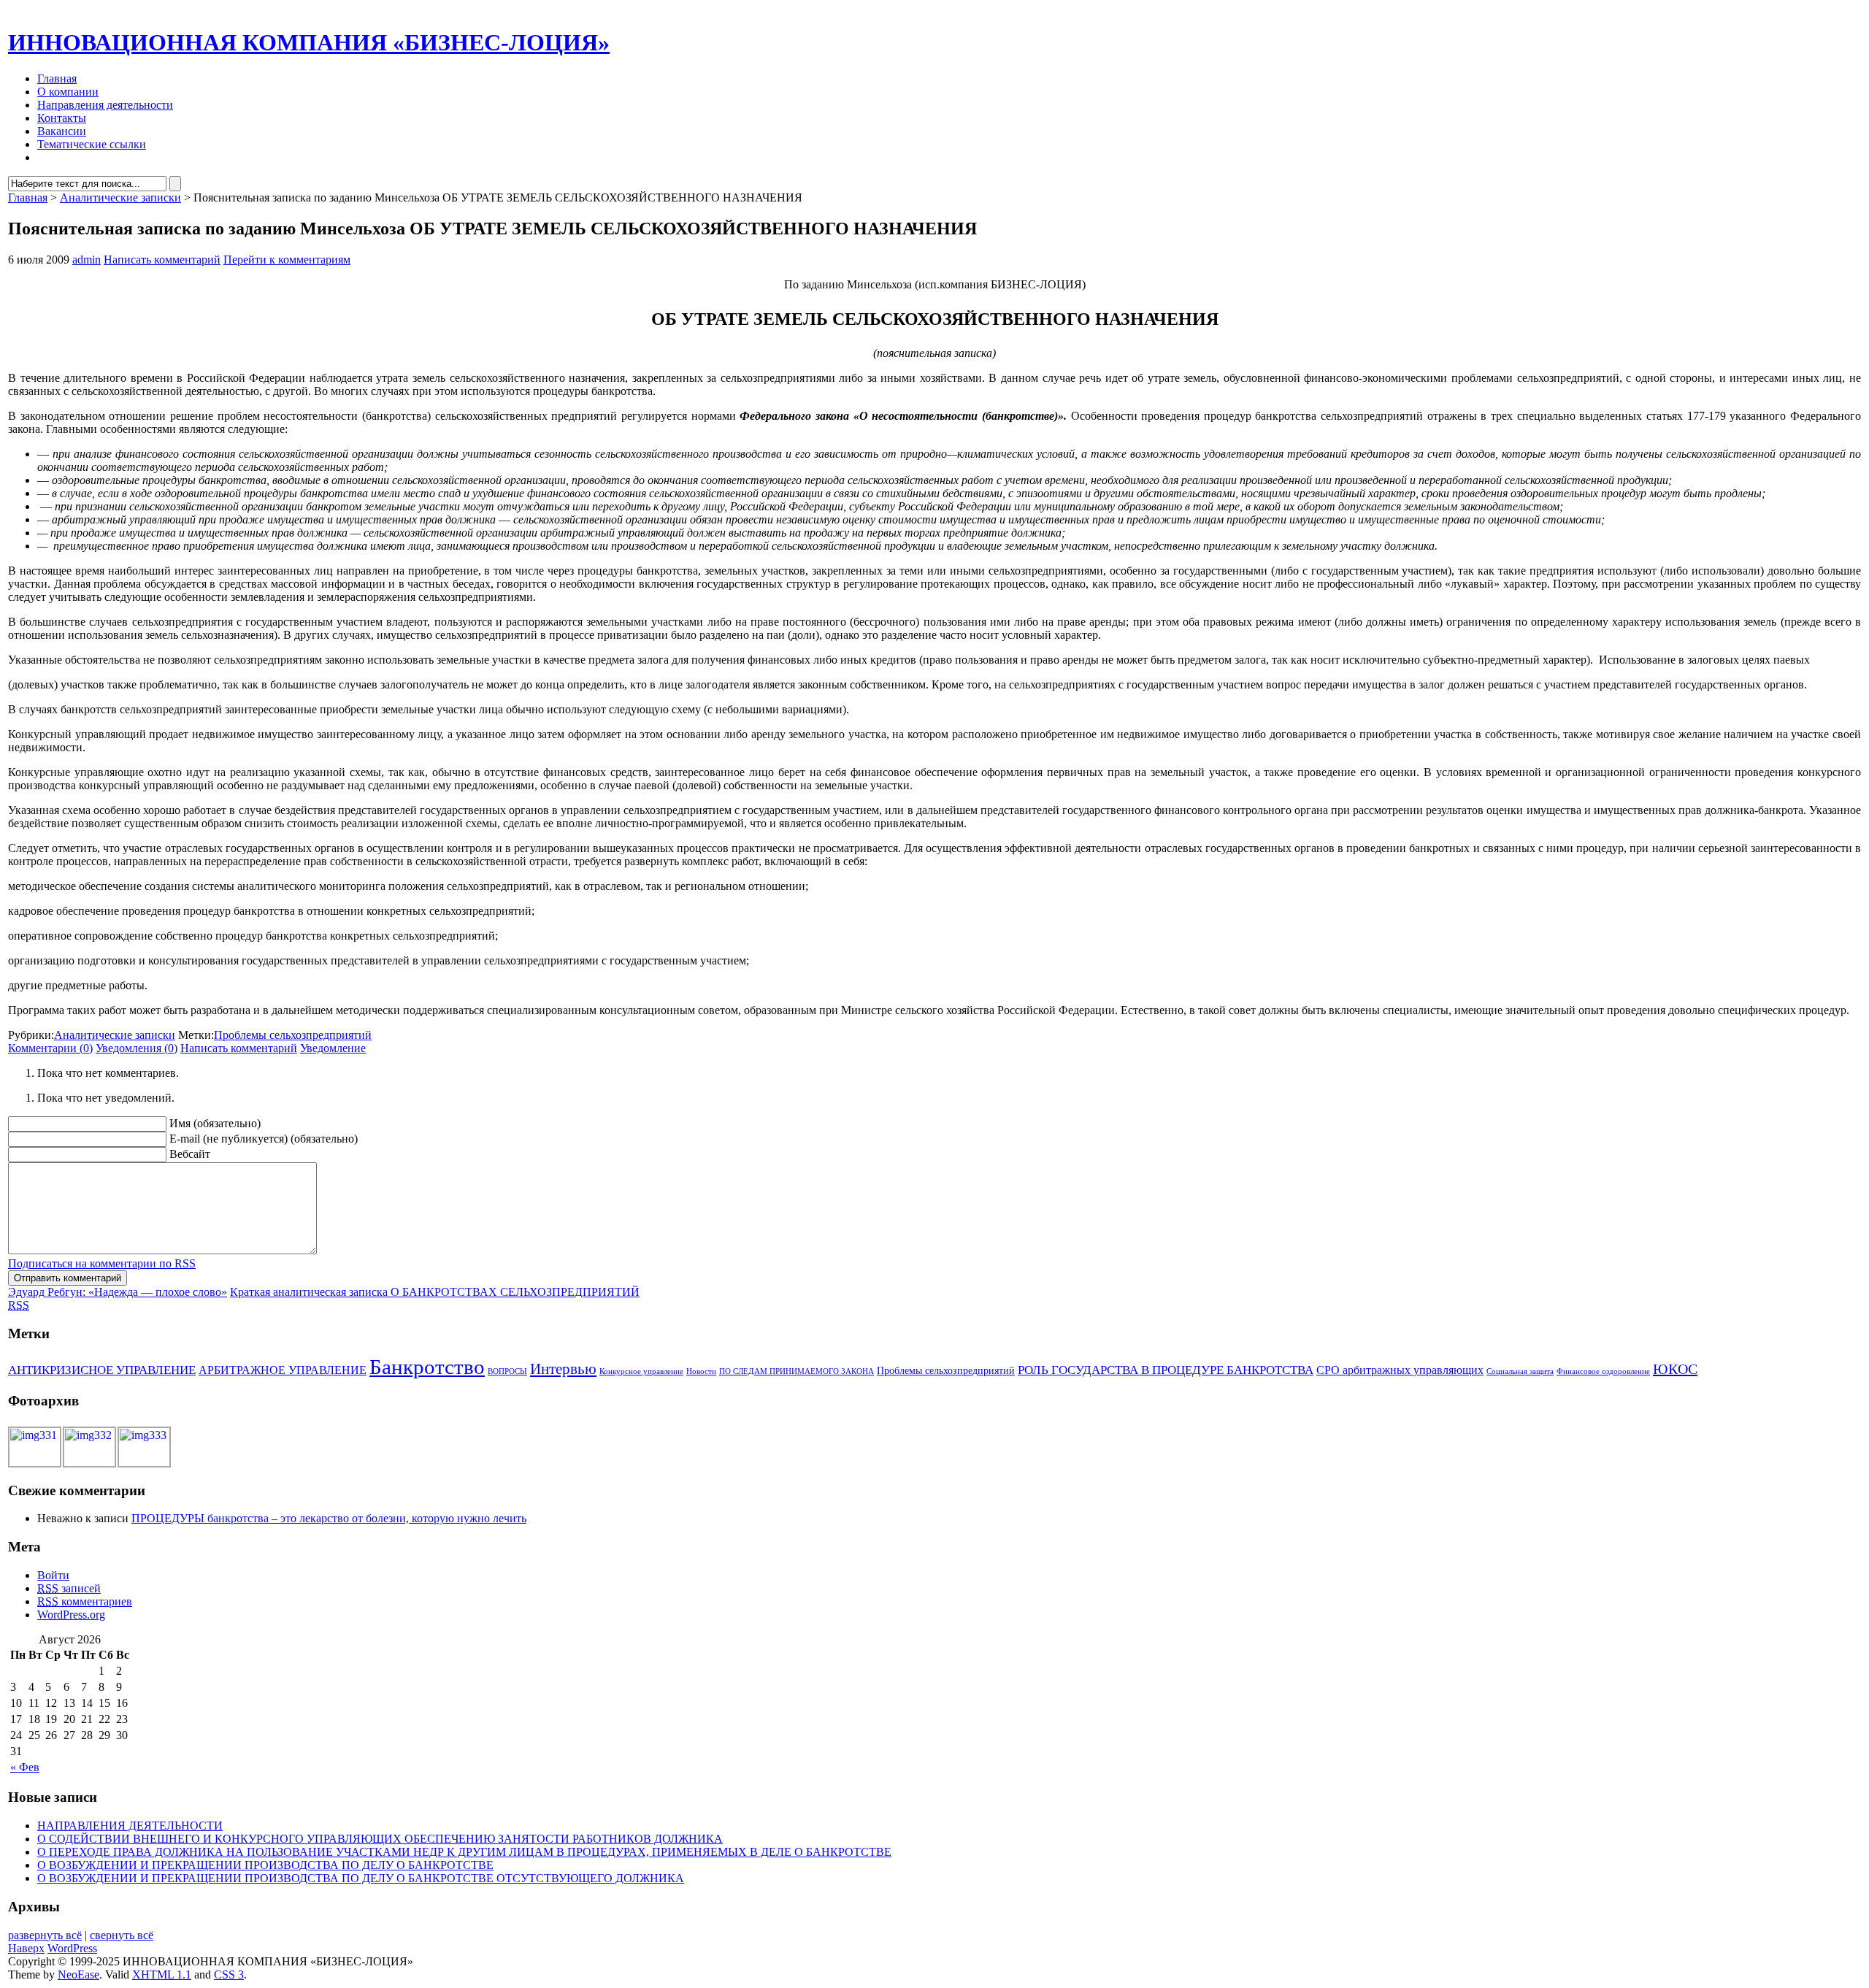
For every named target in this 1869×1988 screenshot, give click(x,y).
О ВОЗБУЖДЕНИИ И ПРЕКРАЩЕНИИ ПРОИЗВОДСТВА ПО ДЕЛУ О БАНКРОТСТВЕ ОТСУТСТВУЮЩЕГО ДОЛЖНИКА (361, 1878)
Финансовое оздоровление (1603, 1371)
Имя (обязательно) (215, 1123)
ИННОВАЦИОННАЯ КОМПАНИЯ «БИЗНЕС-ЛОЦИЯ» (309, 42)
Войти (53, 1575)
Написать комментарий (162, 260)
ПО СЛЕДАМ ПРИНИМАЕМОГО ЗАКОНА (797, 1371)
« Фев (25, 1767)
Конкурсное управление (641, 1371)
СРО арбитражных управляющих (1400, 1370)
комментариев (85, 1601)
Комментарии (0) (50, 1048)
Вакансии (62, 131)
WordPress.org (71, 1615)
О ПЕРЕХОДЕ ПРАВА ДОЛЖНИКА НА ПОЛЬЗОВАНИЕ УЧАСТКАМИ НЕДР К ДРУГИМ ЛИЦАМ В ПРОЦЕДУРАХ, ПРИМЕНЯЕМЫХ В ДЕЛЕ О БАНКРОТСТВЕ (464, 1852)
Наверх (26, 1948)
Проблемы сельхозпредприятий (293, 1035)
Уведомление (333, 1048)
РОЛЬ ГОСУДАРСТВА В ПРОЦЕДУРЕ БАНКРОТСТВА (1166, 1370)
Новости (701, 1371)
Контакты (62, 118)
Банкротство (427, 1367)
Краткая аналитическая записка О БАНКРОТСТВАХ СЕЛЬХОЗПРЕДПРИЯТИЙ (435, 1292)
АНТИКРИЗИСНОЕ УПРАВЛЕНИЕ (102, 1370)
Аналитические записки (120, 197)
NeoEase (78, 1974)
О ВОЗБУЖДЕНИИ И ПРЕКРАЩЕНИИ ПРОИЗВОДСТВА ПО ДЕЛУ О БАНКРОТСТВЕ (265, 1865)
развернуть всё (45, 1935)
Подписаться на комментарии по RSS (102, 1263)
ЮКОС (1675, 1369)
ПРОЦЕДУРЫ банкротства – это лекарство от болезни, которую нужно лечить (329, 1518)
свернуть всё (122, 1935)
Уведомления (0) (137, 1048)
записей (69, 1588)
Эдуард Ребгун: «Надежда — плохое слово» (118, 1292)
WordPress (72, 1948)
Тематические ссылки (92, 144)
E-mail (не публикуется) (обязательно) (264, 1139)
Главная (57, 78)
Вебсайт (190, 1154)
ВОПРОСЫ (507, 1371)
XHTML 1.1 (162, 1974)
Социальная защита (1520, 1371)
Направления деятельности (105, 105)
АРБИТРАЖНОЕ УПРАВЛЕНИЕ (283, 1370)
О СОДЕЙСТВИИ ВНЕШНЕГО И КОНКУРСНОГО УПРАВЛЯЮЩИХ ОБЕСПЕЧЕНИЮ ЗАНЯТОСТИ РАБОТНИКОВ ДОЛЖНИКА (380, 1839)
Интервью (563, 1369)
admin (87, 260)
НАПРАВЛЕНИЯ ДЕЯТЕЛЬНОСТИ (130, 1826)
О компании (68, 92)
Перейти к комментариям (287, 260)
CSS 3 (229, 1974)
